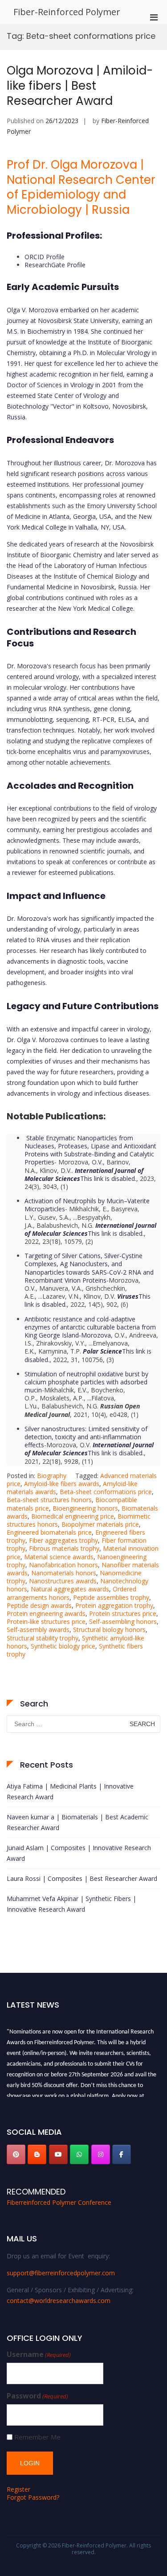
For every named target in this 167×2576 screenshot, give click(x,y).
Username (39, 2354)
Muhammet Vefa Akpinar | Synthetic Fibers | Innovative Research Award (71, 1904)
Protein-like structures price (46, 1621)
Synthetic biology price (63, 1646)
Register (18, 2489)
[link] (84, 1174)
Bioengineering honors (85, 1508)
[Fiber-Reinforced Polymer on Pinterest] (16, 2154)
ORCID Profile (45, 257)
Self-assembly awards (38, 1630)
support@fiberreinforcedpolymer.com (61, 2273)
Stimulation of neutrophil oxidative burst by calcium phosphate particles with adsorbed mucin (86, 1382)
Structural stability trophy (43, 1638)
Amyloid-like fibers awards (62, 1484)
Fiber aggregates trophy (63, 1540)
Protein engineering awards (46, 1613)
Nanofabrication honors (63, 1565)
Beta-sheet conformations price (106, 1492)
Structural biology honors (109, 1630)
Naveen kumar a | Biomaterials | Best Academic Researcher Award (77, 1822)
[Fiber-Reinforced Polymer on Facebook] (122, 2154)
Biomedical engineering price (73, 1516)
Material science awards (59, 1557)
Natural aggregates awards (70, 1589)
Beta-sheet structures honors (49, 1500)
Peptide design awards (39, 1605)
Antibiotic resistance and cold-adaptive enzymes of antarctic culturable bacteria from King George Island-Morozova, (90, 1327)
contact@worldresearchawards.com (59, 2301)
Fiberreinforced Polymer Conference (59, 2202)
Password (37, 2396)
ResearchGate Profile (55, 265)
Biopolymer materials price (100, 1524)
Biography (52, 1476)
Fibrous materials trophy (64, 1548)
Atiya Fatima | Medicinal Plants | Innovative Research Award (70, 1791)
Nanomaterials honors (64, 1573)
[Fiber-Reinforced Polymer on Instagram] (101, 2154)
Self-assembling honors (123, 1621)
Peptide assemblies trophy (111, 1597)
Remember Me (37, 2437)
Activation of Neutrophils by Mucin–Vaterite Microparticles (87, 1205)
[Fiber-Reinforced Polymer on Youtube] (58, 2154)
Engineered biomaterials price (49, 1532)
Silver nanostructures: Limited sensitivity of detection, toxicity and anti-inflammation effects (86, 1437)
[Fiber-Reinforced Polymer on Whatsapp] (79, 2154)
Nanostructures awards (63, 1581)
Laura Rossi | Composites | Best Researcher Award (82, 1878)
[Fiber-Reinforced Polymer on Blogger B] (37, 2154)
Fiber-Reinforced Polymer (67, 12)
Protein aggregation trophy (114, 1605)
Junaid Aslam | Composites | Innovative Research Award (79, 1853)
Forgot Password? (33, 2497)
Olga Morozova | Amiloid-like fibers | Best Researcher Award (80, 86)
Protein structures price (123, 1613)
